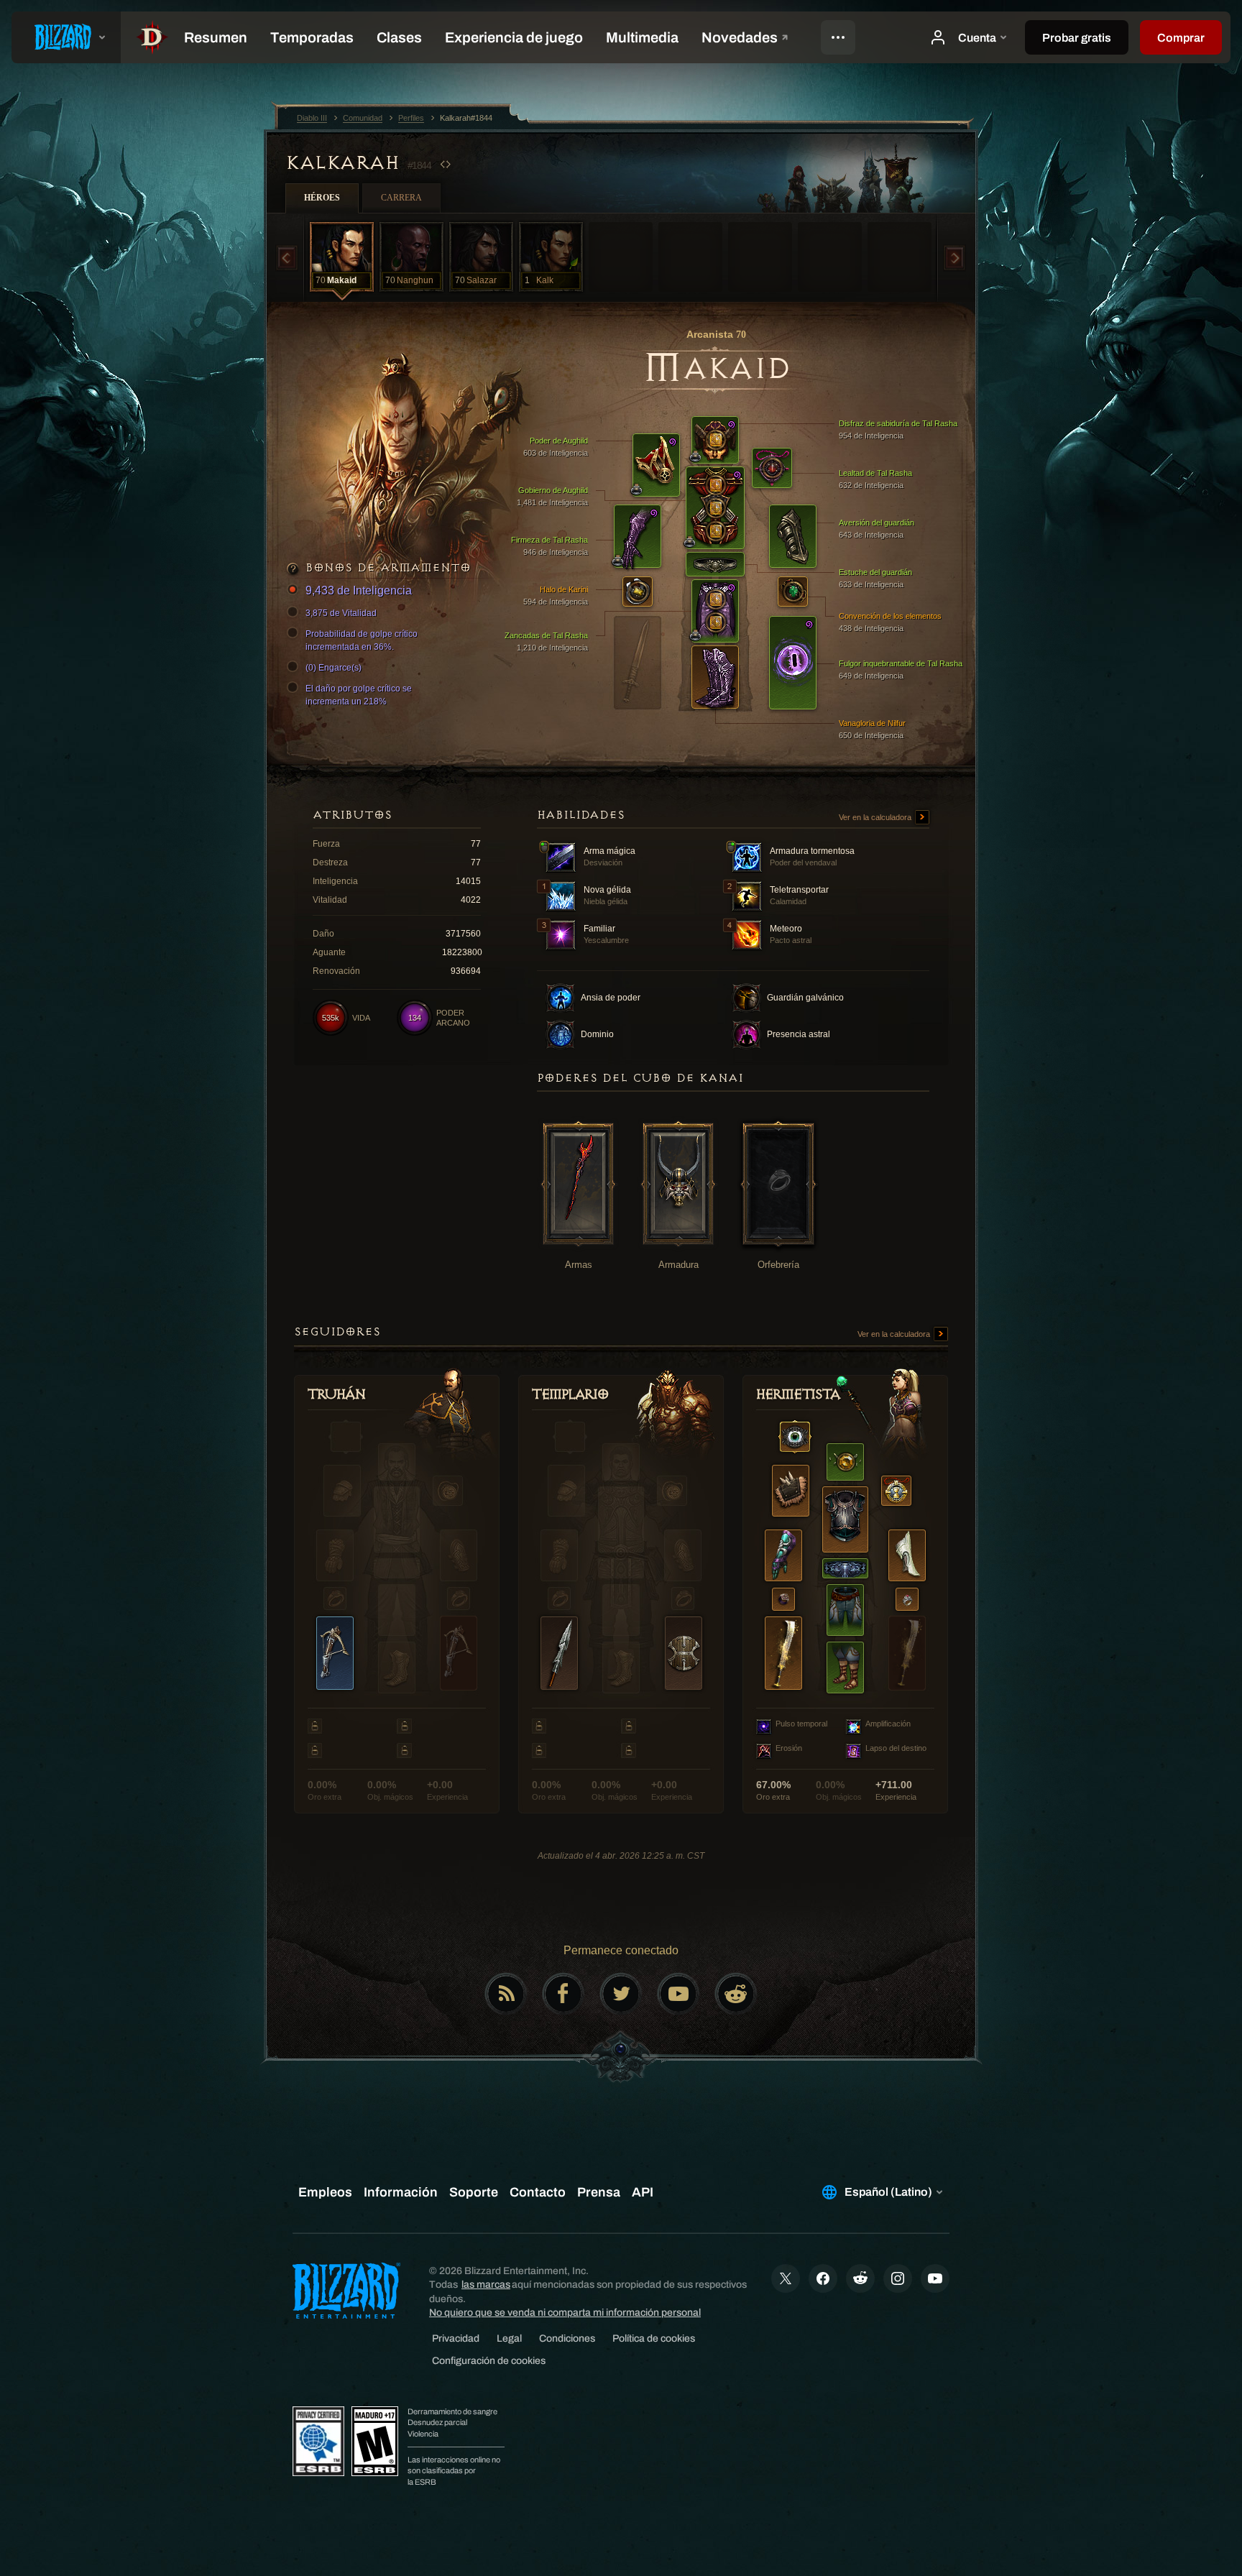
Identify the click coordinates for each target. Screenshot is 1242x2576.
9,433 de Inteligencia (359, 590)
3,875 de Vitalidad (341, 613)
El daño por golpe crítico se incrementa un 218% (359, 695)
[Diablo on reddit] (736, 1994)
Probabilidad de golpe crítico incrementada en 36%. (362, 640)
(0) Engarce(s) (333, 668)
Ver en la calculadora (876, 817)
